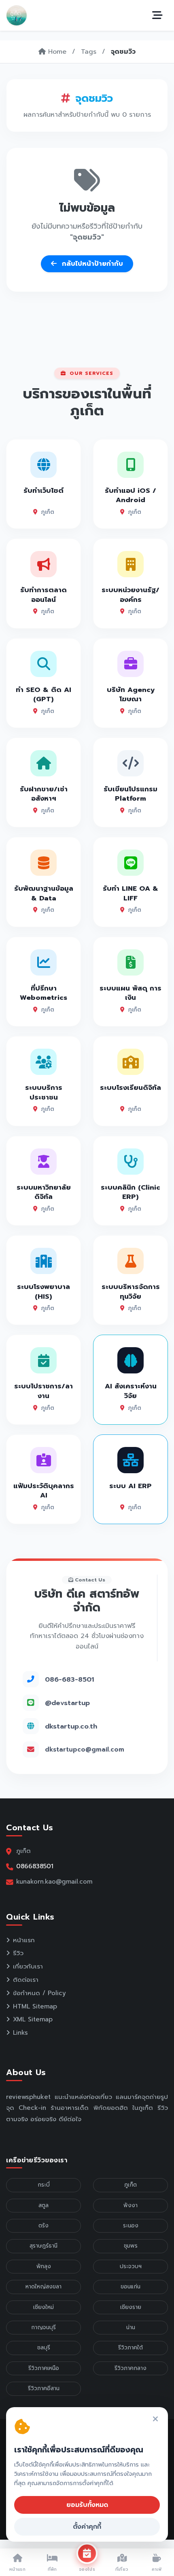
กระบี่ (44, 2185)
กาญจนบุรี (43, 2327)
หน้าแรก (24, 1940)
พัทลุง (44, 2266)
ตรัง (43, 2226)
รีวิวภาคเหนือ (44, 2368)
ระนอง (131, 2226)
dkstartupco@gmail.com (85, 1750)
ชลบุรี (44, 2348)
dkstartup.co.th (71, 1726)
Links (20, 2033)
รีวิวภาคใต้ (130, 2348)
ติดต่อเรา (26, 1980)
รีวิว (18, 1953)
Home (56, 52)
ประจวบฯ (131, 2266)
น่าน (131, 2327)
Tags (89, 52)
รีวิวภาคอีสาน (44, 2388)
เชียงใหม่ (43, 2307)
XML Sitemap (33, 2019)
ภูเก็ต (130, 2185)
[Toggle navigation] (157, 15)
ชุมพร (131, 2246)
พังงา (130, 2205)
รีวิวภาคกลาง (130, 2368)
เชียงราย (131, 2307)
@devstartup (67, 1703)
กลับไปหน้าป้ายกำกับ (91, 264)
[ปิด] (155, 2419)
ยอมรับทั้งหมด (87, 2505)
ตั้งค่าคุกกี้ (87, 2527)
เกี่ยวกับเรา (28, 1966)
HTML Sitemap (35, 2006)
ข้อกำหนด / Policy (39, 1993)
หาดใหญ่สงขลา (43, 2287)
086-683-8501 (69, 1679)
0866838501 (35, 1866)
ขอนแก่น (130, 2287)
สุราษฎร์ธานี (43, 2246)
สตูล (43, 2205)
